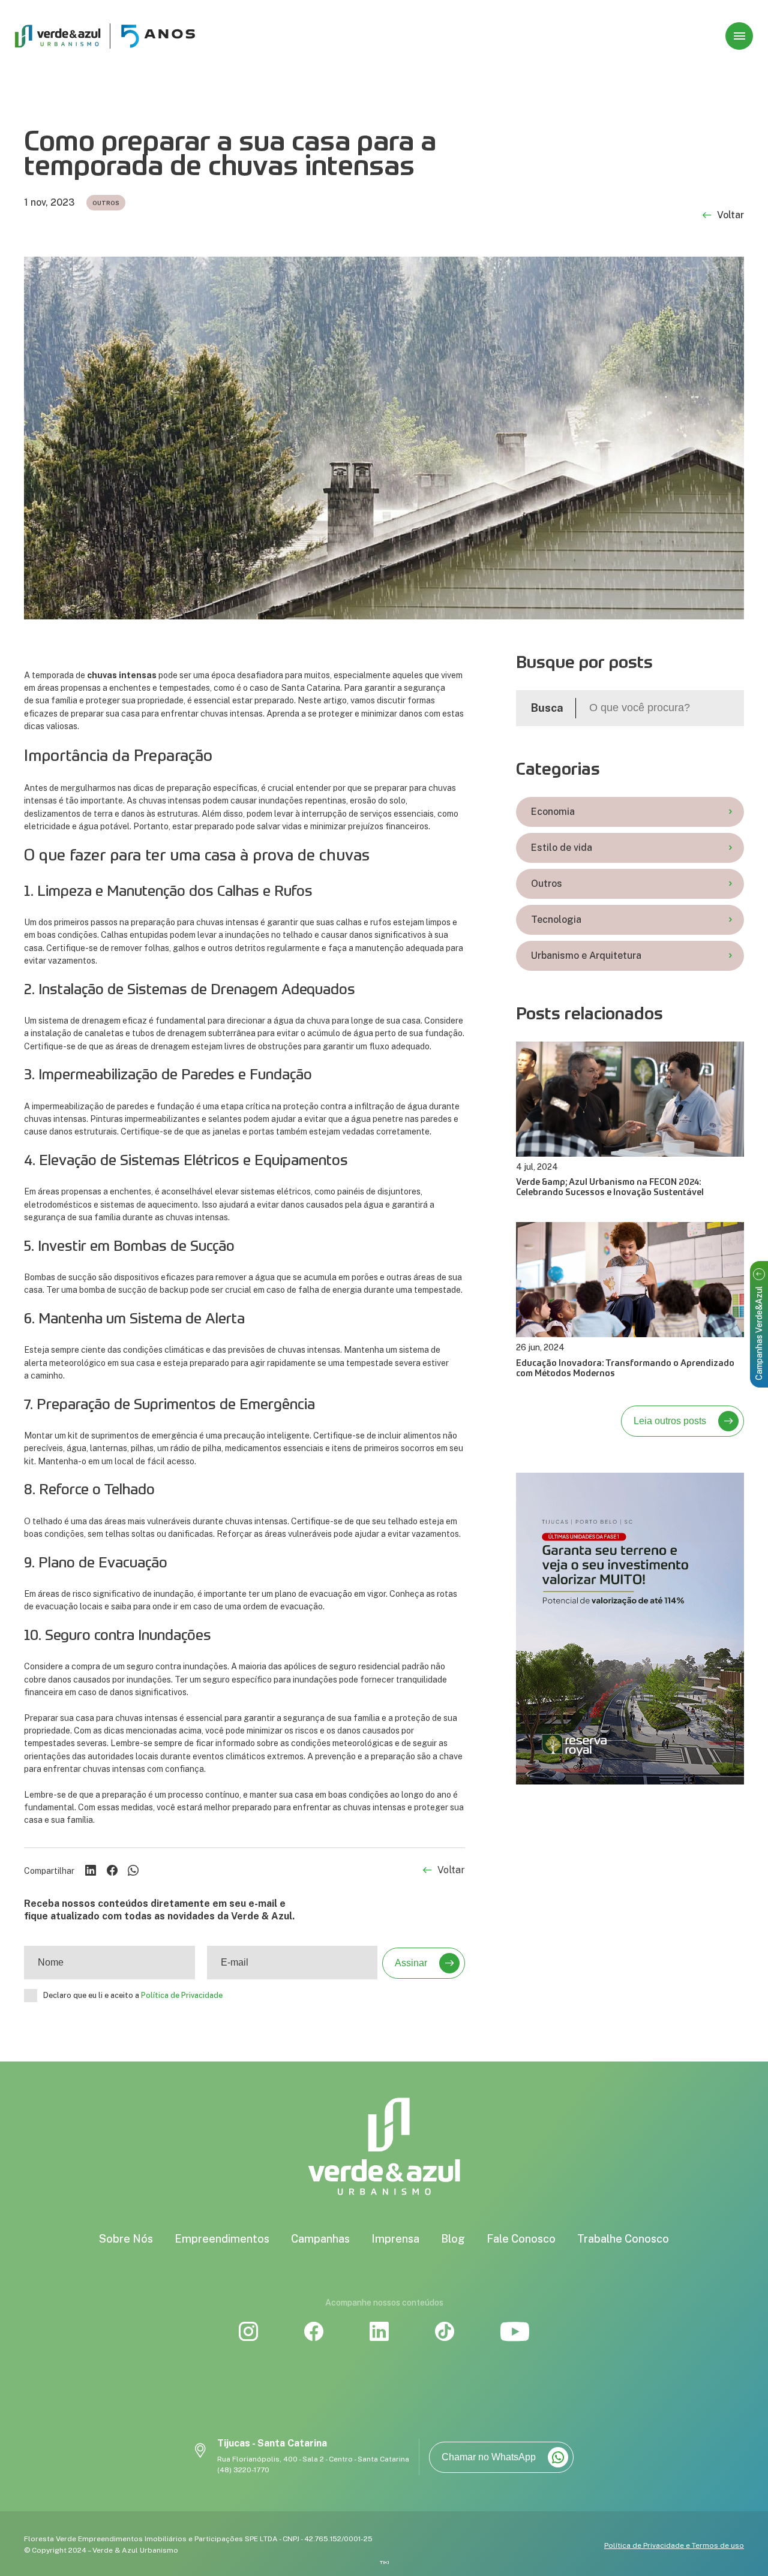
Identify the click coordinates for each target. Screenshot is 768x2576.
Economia (553, 812)
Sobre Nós (126, 2239)
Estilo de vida (562, 848)
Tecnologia (556, 920)
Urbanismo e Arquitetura (586, 956)
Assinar (411, 1963)
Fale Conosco (521, 2239)
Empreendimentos (222, 2239)
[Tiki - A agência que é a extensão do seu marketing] (384, 2563)
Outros (547, 884)
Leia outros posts (670, 1421)
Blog (453, 2239)
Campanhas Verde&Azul (759, 1333)
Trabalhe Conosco (623, 2239)
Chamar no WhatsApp (489, 2457)
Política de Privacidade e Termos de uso (674, 2545)
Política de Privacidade (182, 1995)
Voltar (730, 216)
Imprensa (395, 2239)
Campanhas (320, 2239)
